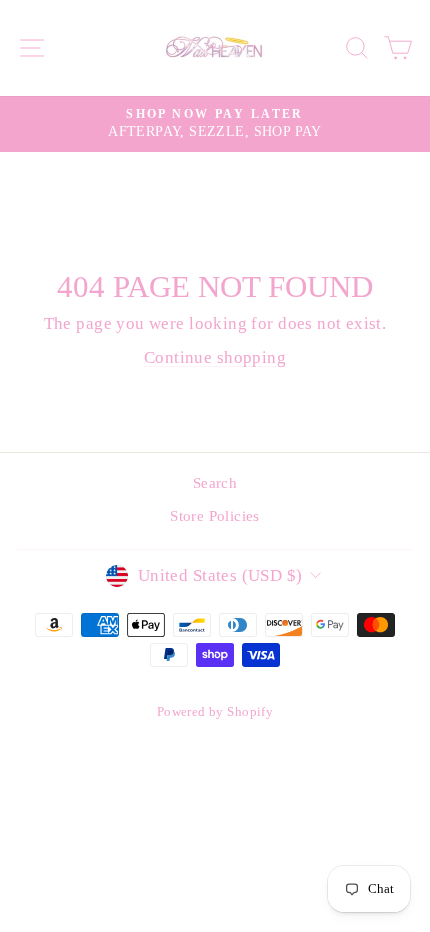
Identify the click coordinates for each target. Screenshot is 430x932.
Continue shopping (215, 357)
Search (215, 482)
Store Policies (215, 515)
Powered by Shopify (215, 712)
